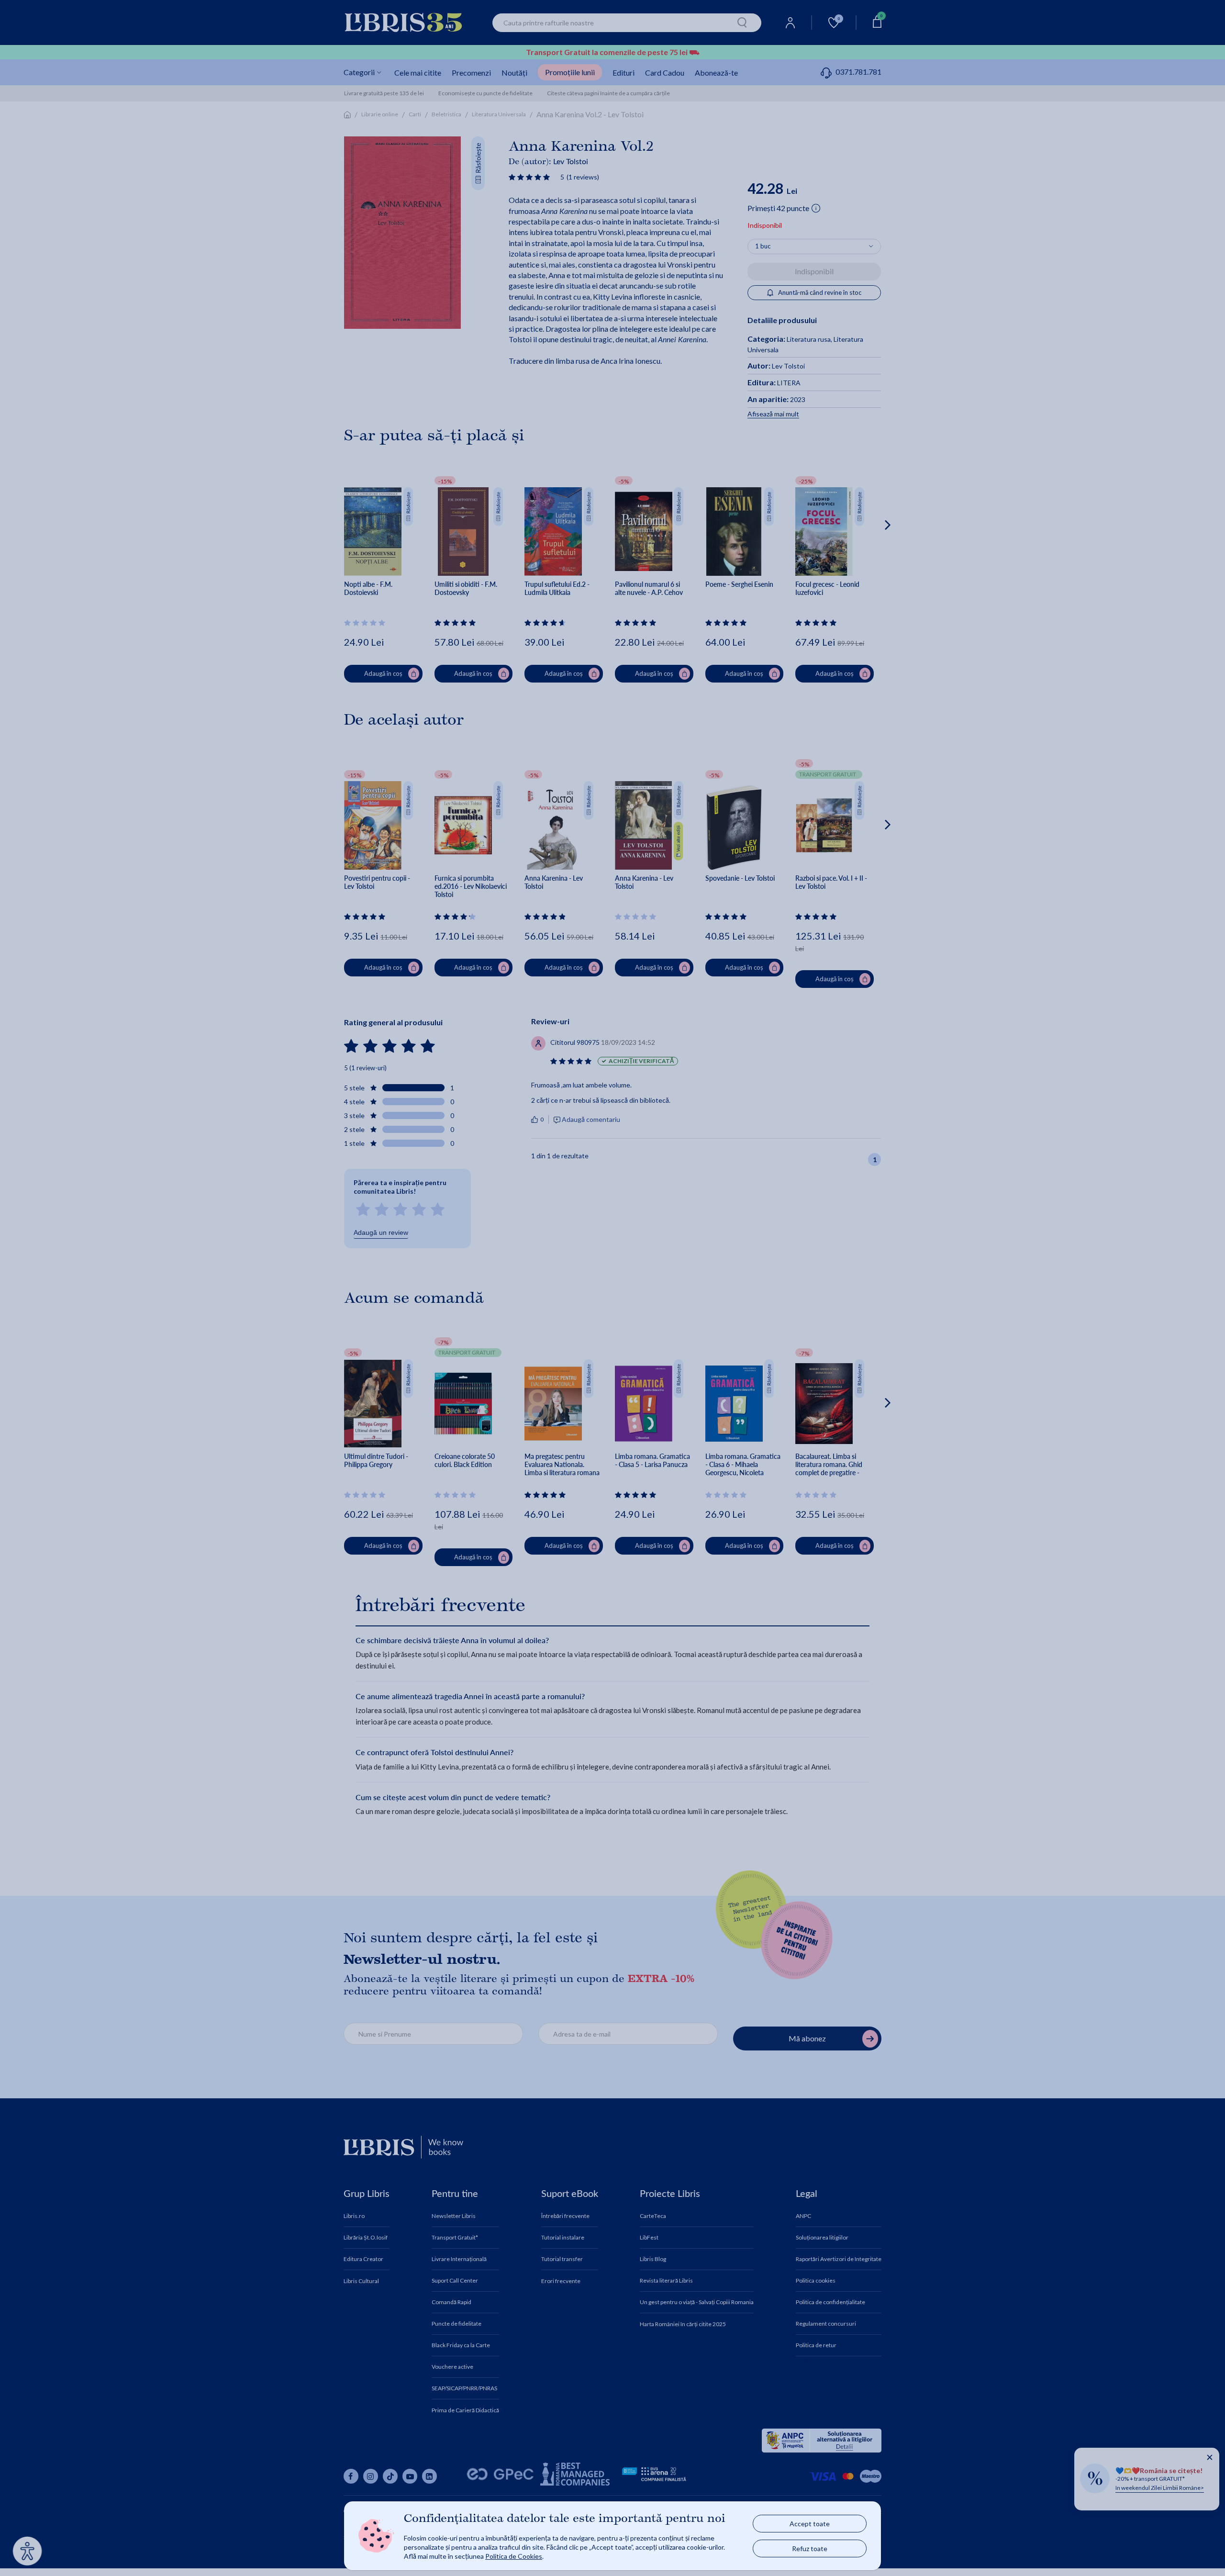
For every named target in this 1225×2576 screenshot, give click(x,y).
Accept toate (810, 2524)
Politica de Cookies (514, 2556)
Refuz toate (810, 2548)
